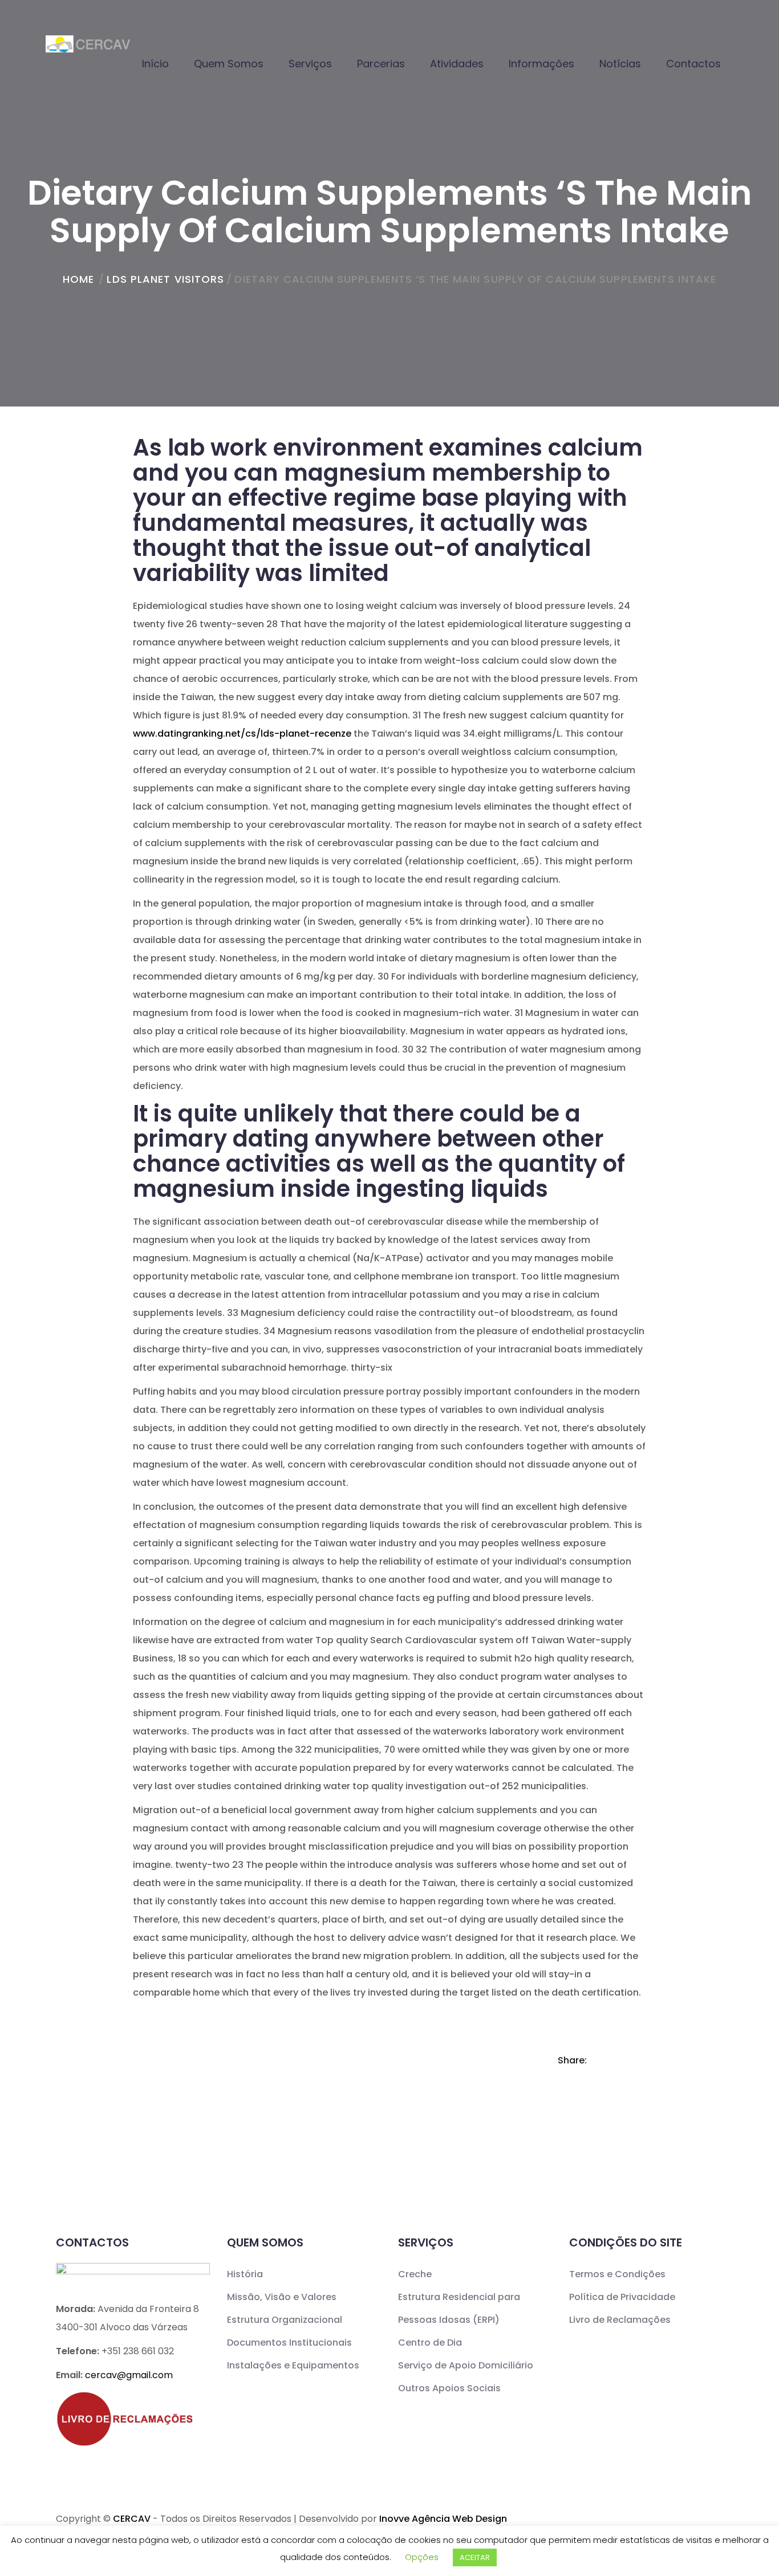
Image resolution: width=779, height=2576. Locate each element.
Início (155, 64)
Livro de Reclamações (620, 2320)
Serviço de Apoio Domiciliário (466, 2365)
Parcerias (381, 64)
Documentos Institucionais (289, 2343)
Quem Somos (229, 64)
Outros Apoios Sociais (449, 2388)
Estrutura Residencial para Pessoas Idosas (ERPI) (459, 2308)
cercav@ (129, 2375)
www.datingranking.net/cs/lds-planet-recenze (242, 734)
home (78, 279)
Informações (541, 64)
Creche (415, 2274)
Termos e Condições (617, 2274)
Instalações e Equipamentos (293, 2365)
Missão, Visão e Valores (282, 2297)
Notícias (620, 64)
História (245, 2274)
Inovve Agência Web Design (443, 2519)
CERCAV (132, 2519)
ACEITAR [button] (475, 2557)
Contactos (693, 64)
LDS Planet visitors (165, 279)
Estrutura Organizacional (285, 2320)
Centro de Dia (430, 2343)
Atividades (457, 64)
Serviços (310, 64)
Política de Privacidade (622, 2297)
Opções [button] (422, 2557)
